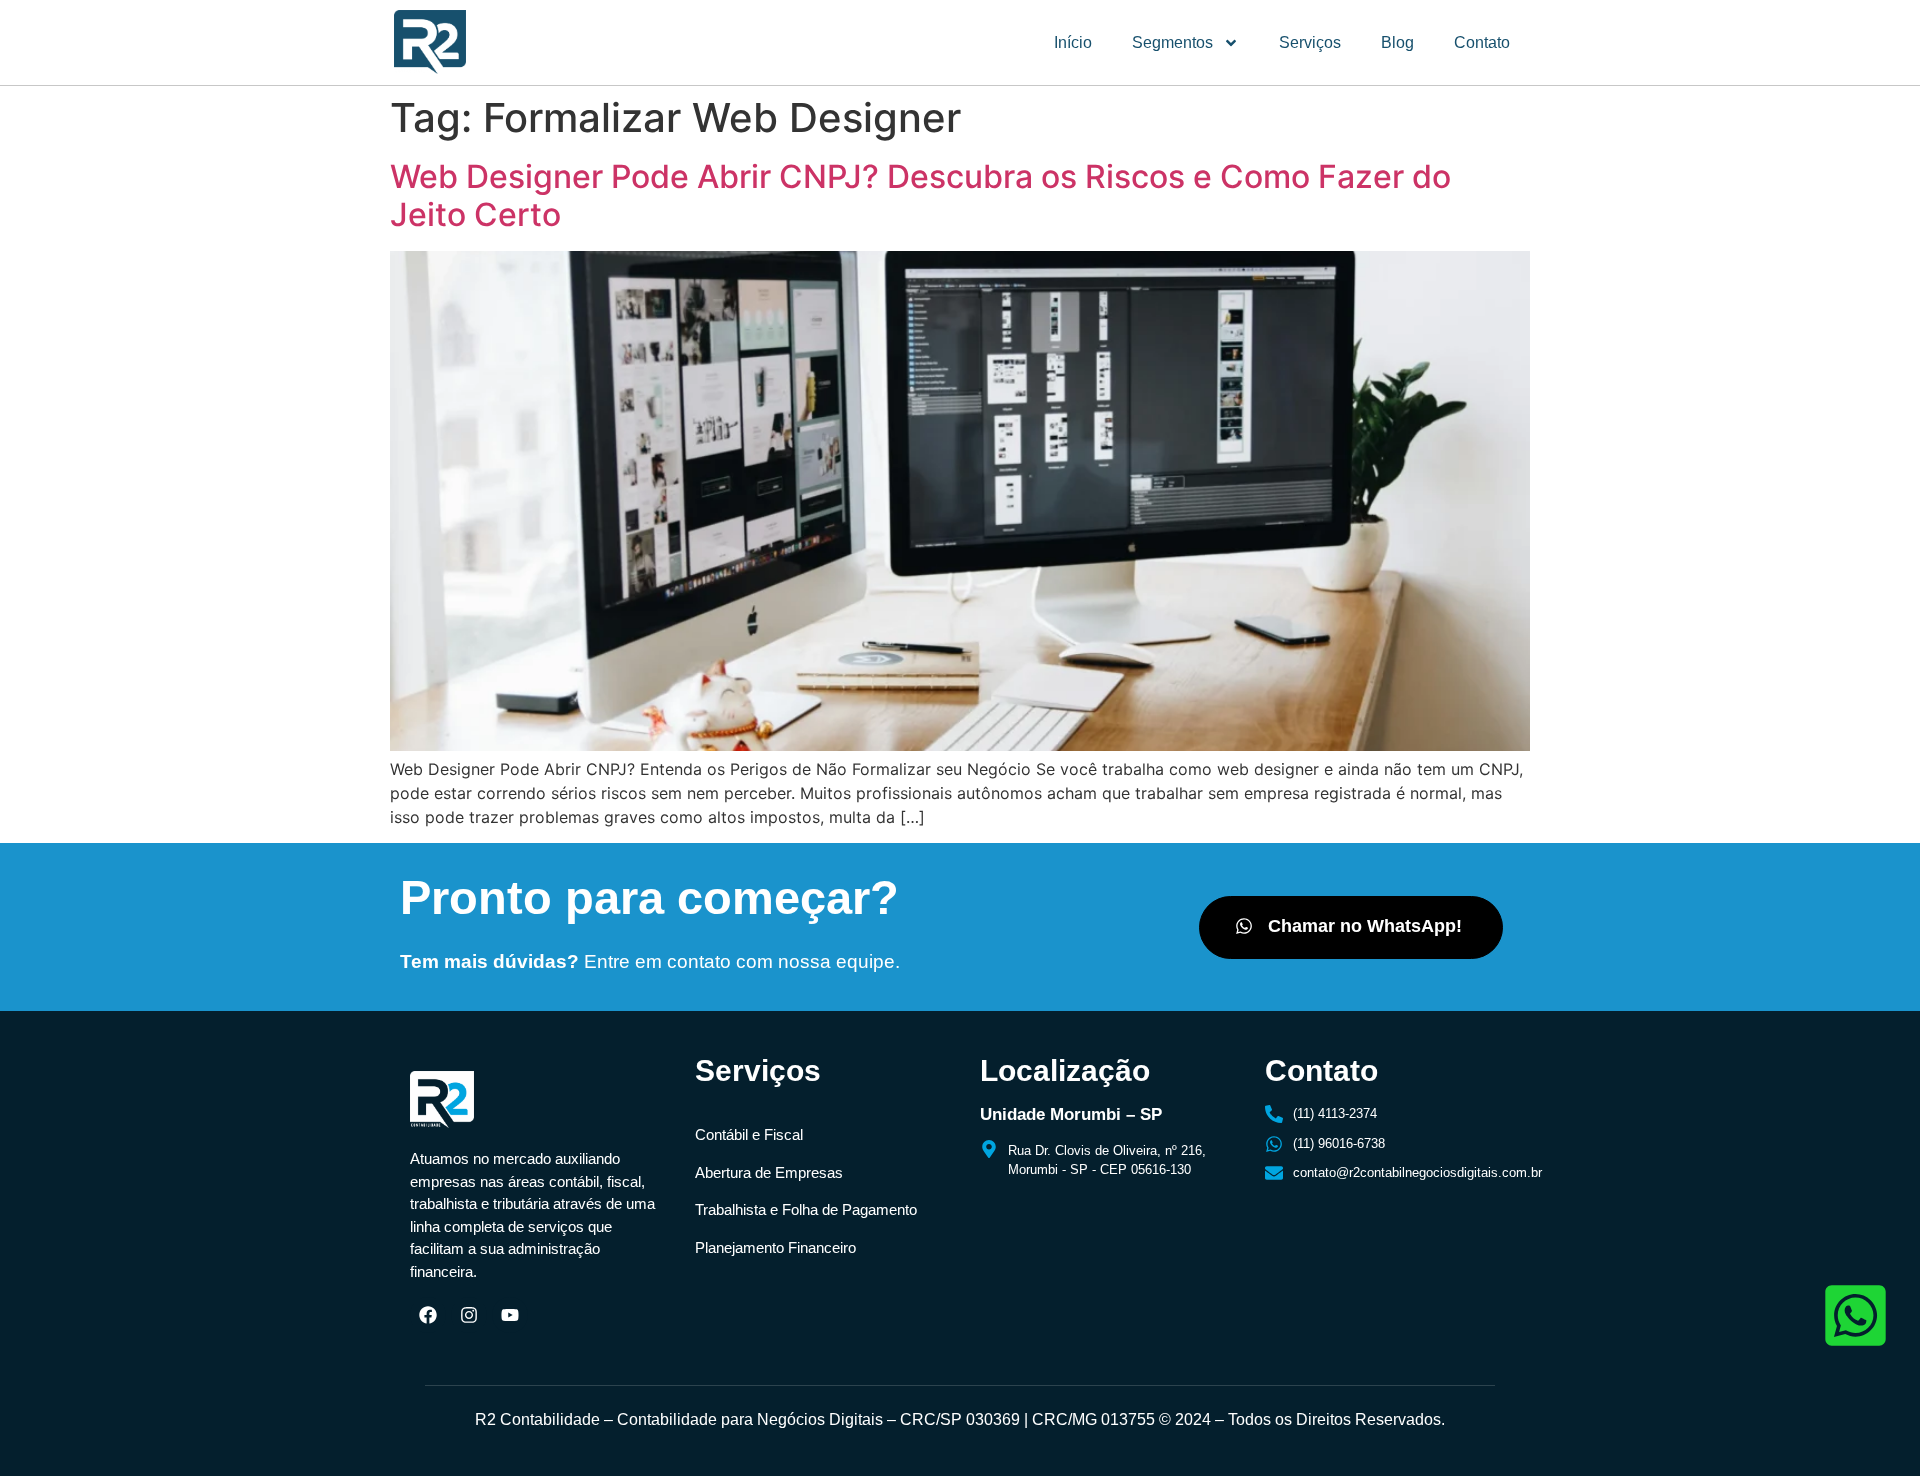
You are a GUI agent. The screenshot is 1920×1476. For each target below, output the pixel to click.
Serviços (1310, 42)
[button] (1351, 927)
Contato (1482, 42)
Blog (1397, 42)
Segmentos (1172, 42)
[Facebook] (428, 1315)
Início (1073, 42)
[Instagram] (469, 1315)
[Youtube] (510, 1315)
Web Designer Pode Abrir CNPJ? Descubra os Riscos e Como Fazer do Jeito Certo (920, 195)
